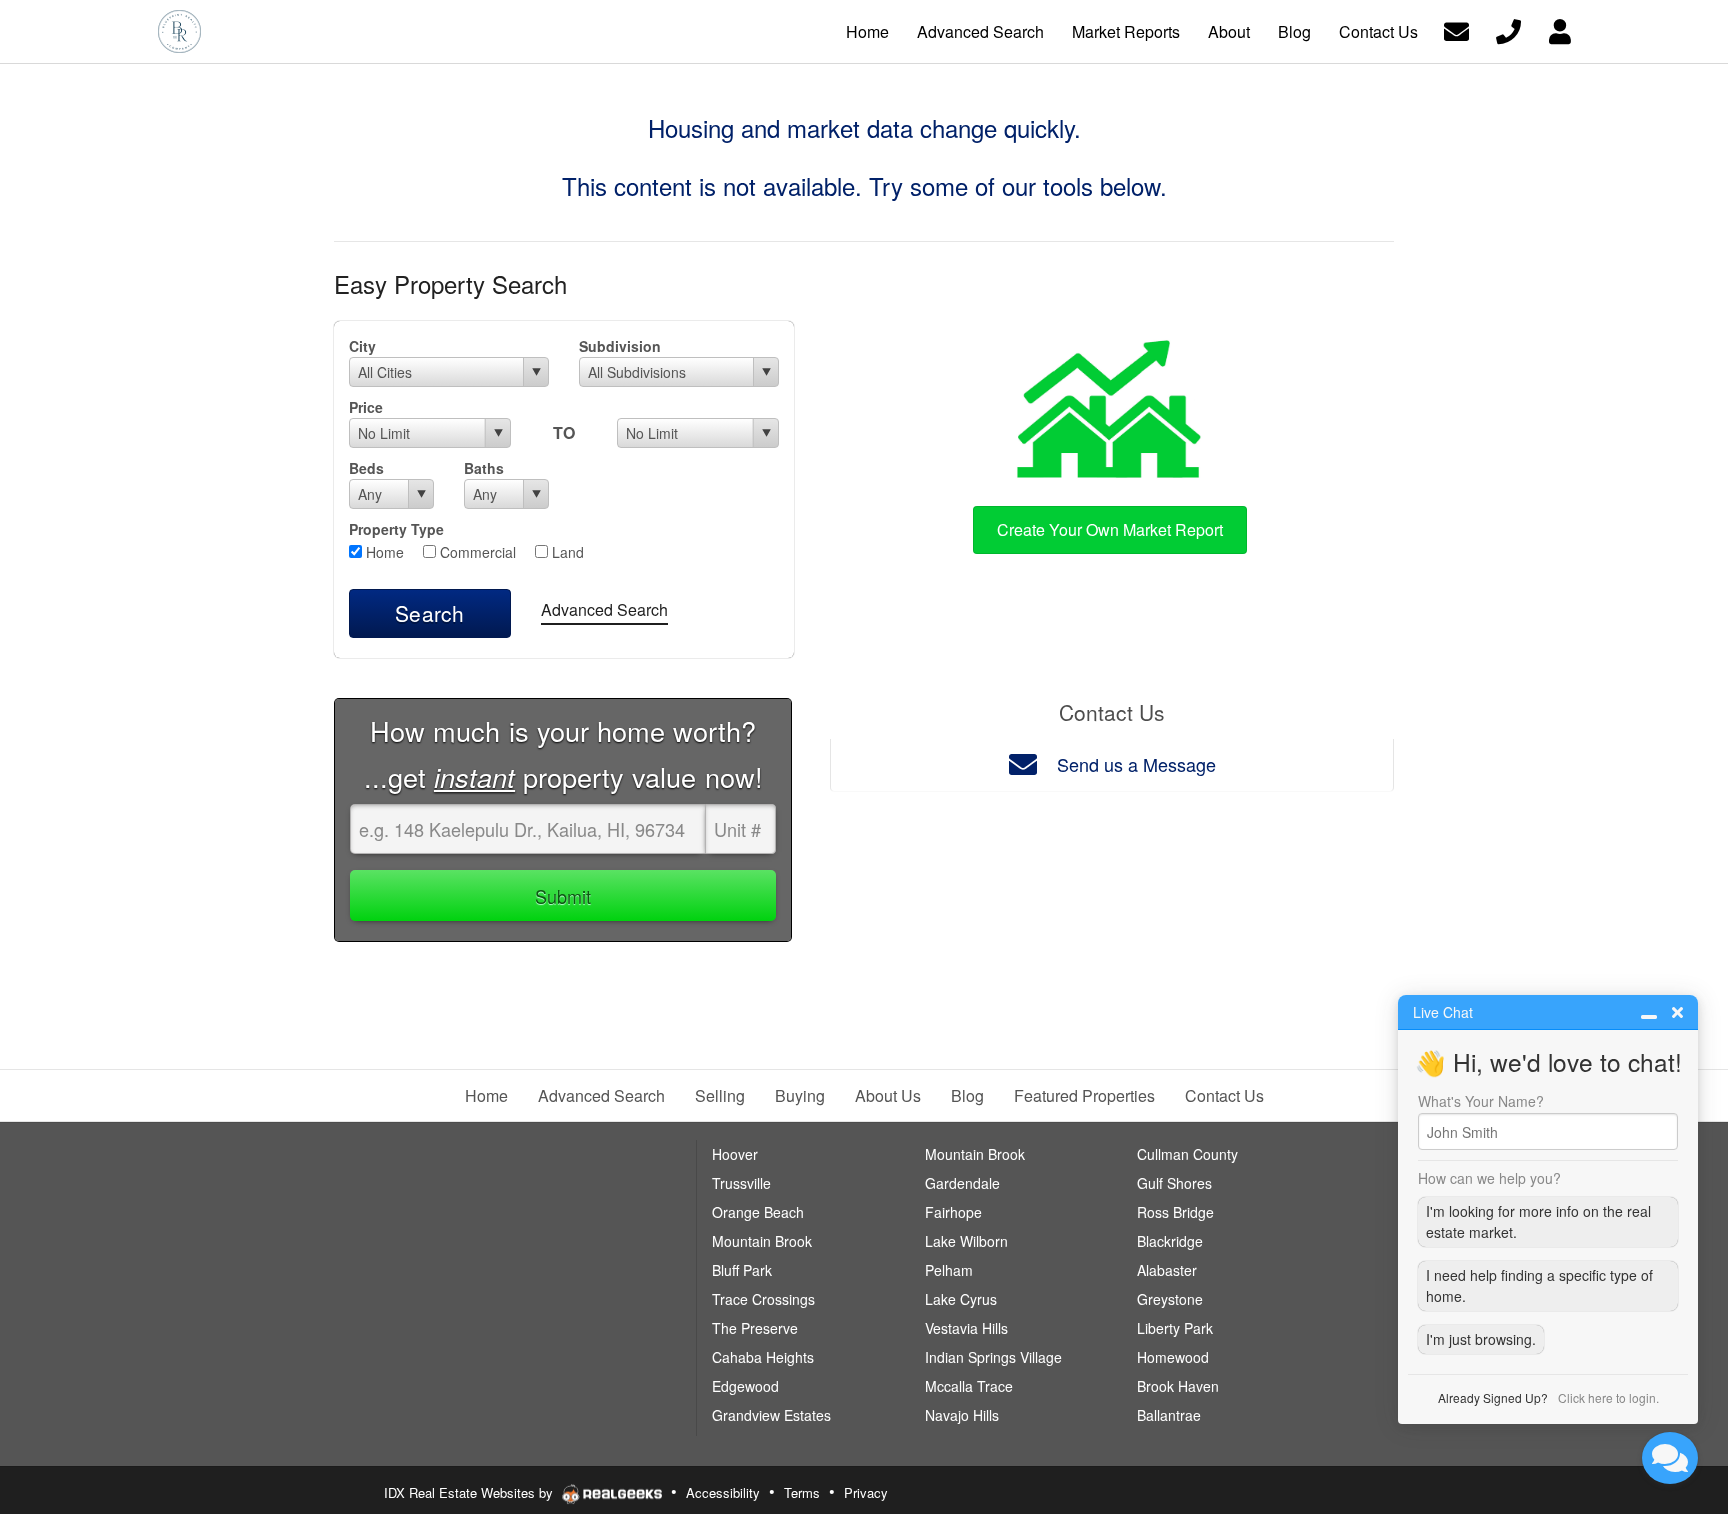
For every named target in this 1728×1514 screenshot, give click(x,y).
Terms (802, 1492)
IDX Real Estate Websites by (470, 1492)
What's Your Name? (1481, 1101)
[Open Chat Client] (1670, 1458)
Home (383, 552)
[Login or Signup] (1560, 29)
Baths (484, 468)
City (362, 346)
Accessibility (723, 1492)
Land (566, 552)
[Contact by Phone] (1508, 29)
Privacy (866, 1492)
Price (366, 407)
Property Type (396, 529)
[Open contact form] (1456, 29)
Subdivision (620, 346)
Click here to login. (1608, 1397)
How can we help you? (1489, 1178)
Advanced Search (604, 609)
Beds (366, 468)
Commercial (476, 552)
